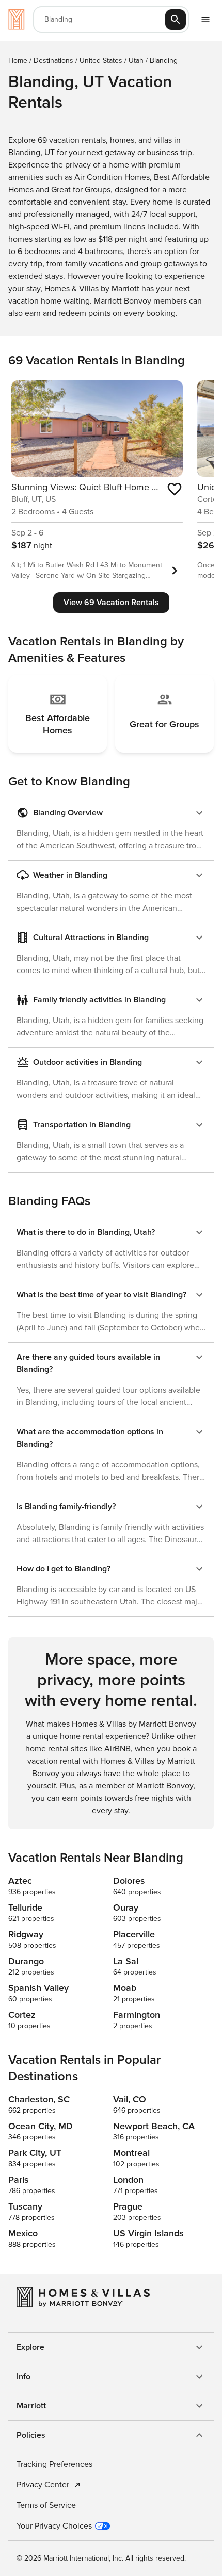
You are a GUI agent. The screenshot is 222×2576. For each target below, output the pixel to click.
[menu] (205, 20)
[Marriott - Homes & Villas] (17, 20)
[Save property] (175, 489)
